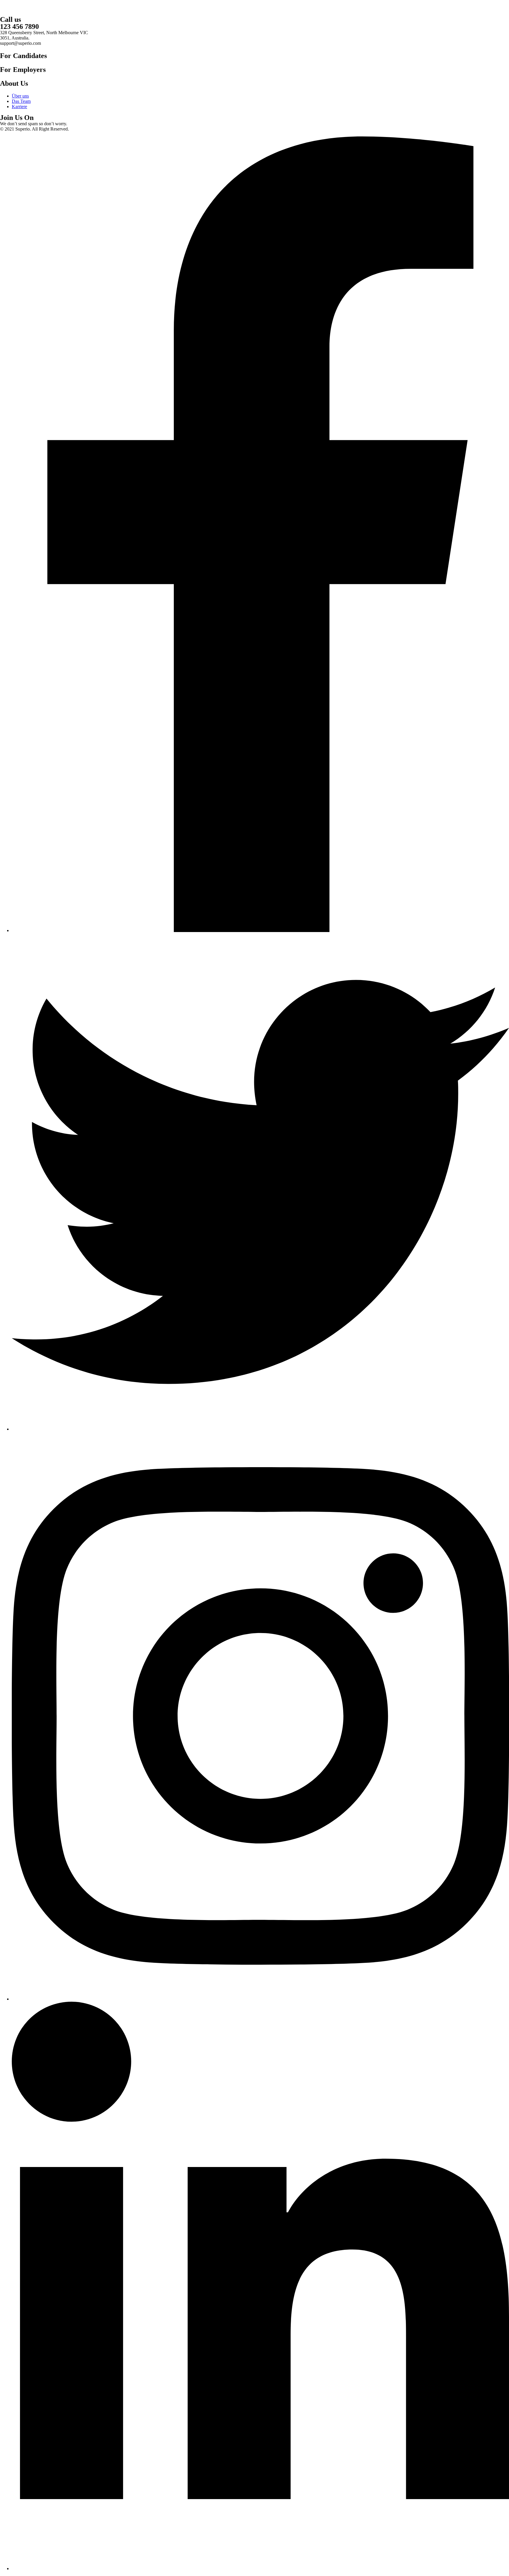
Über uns (20, 96)
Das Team (21, 101)
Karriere (19, 107)
